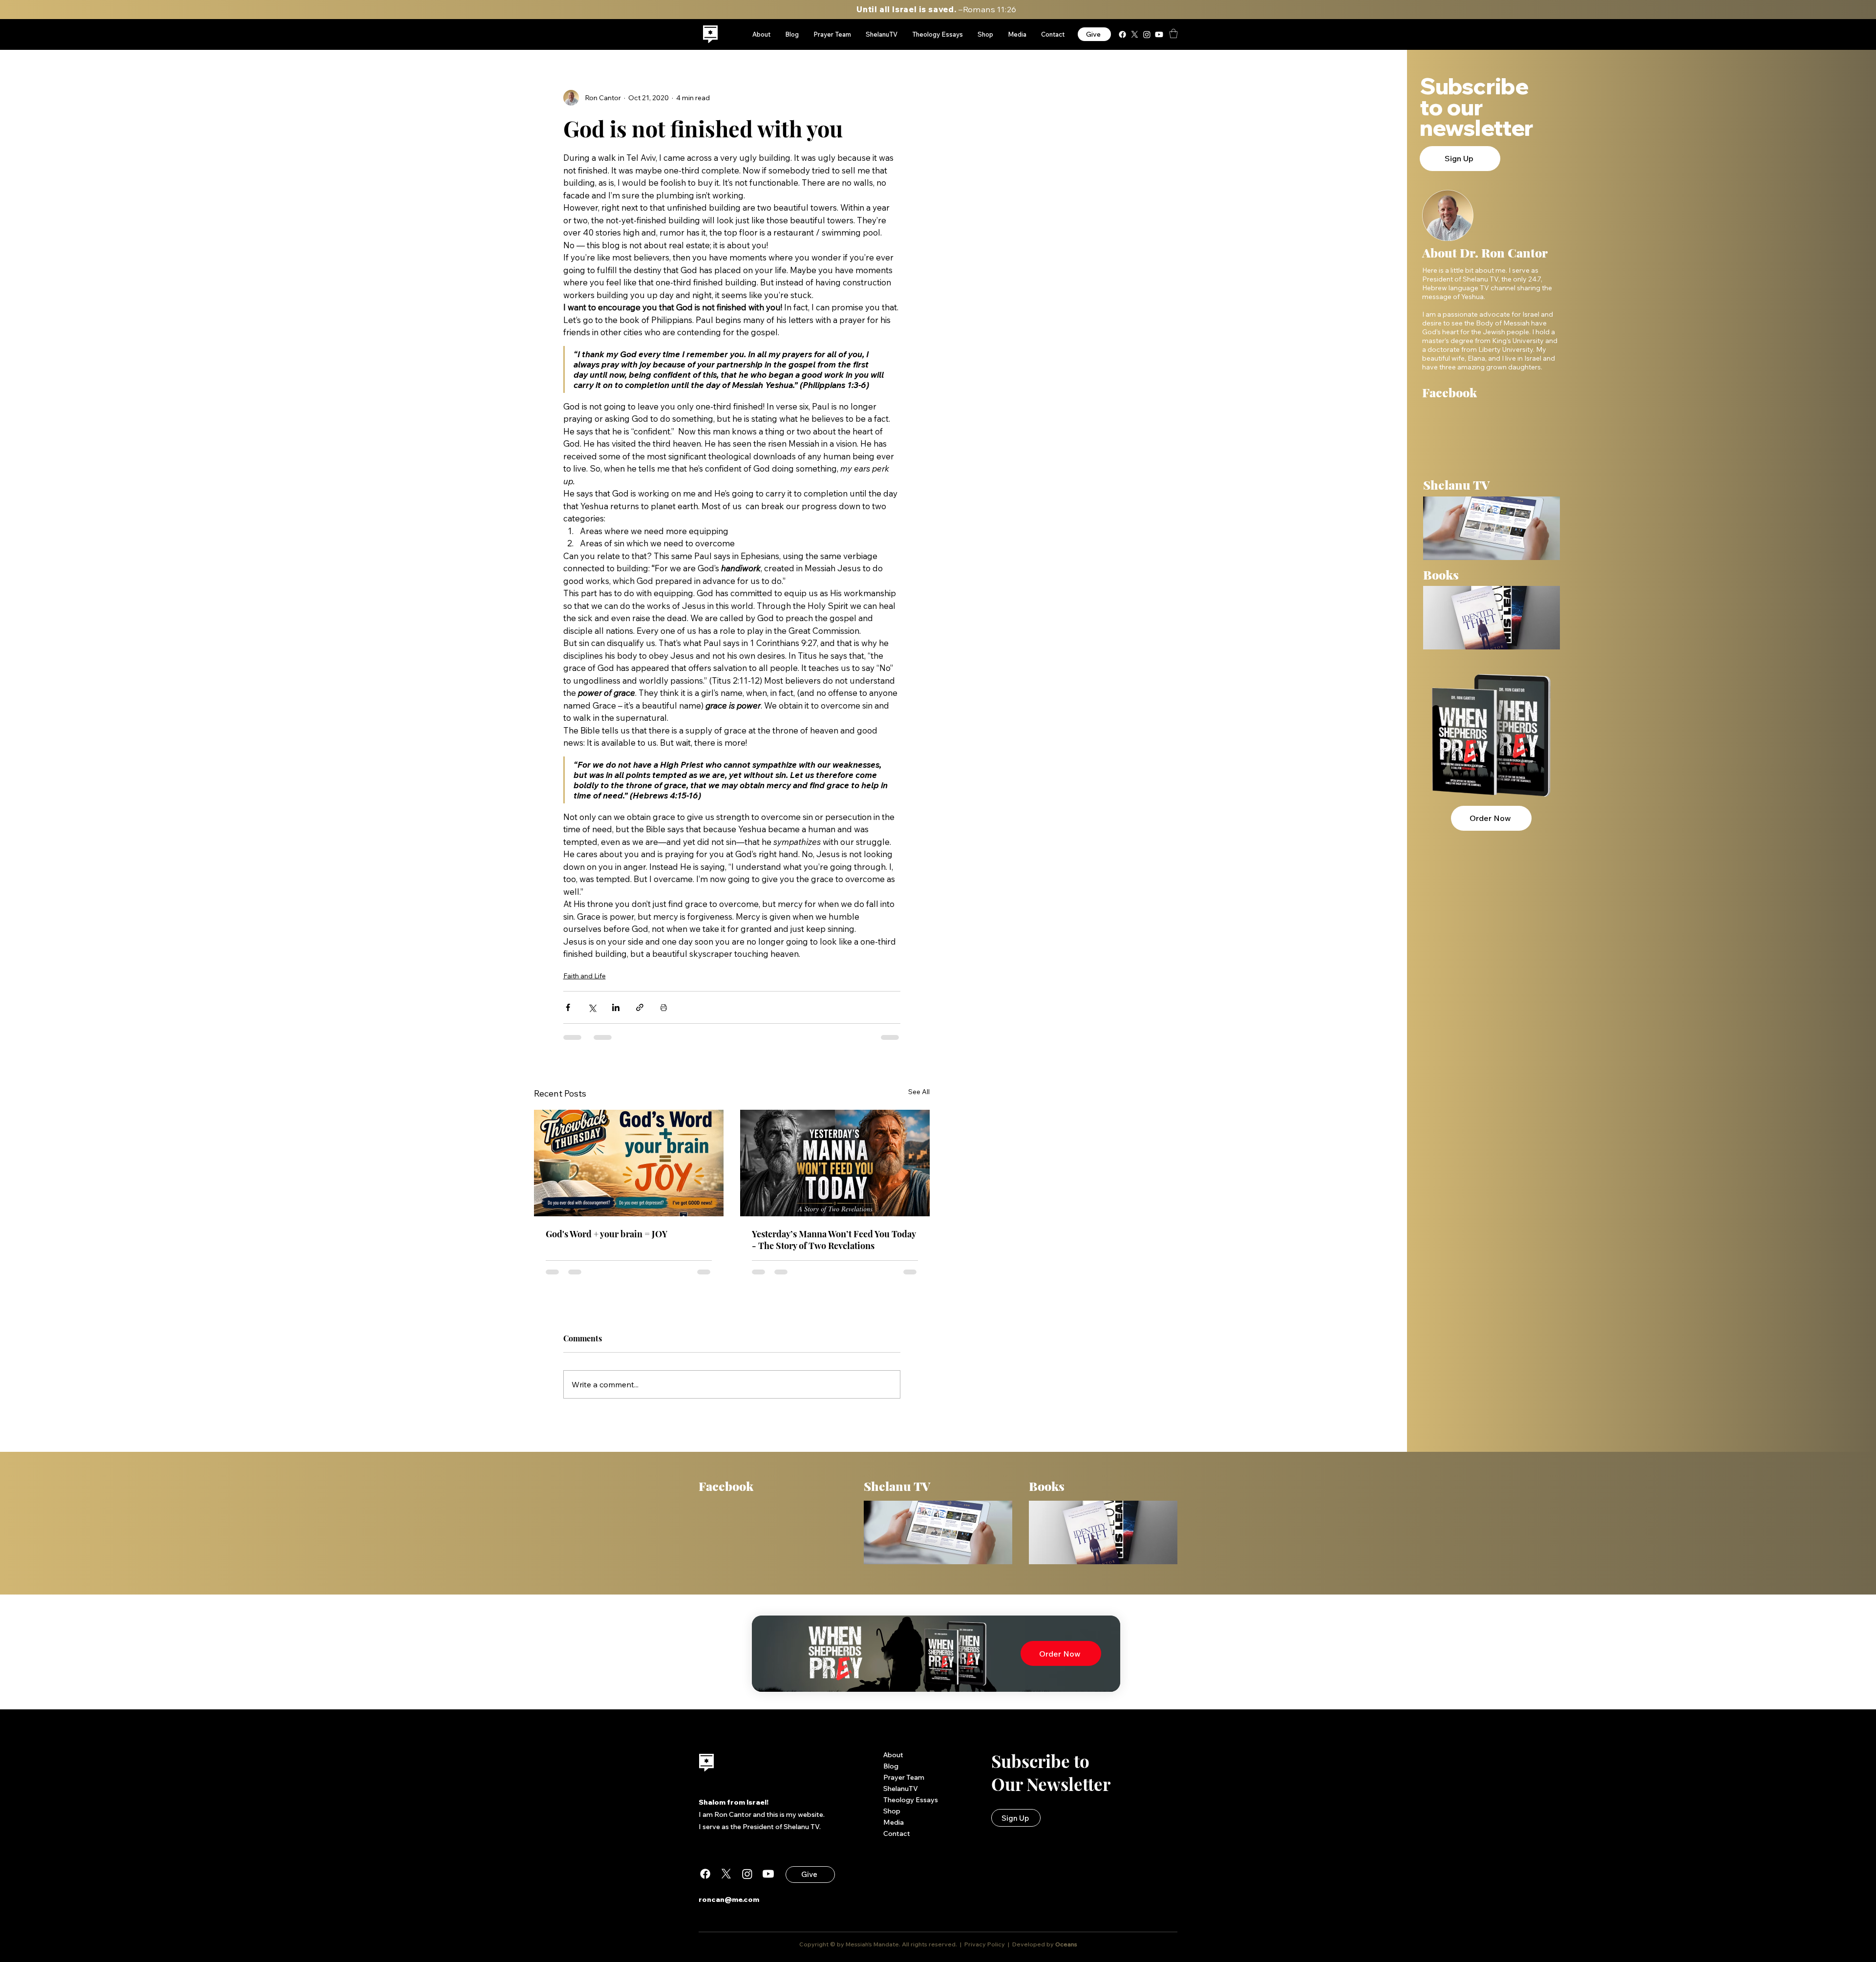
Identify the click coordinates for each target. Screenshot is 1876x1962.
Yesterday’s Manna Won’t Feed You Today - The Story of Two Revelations (834, 1240)
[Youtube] (1159, 34)
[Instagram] (1147, 34)
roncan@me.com (729, 1907)
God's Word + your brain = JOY (607, 1234)
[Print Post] (664, 1007)
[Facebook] (1122, 34)
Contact (897, 1841)
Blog (891, 1773)
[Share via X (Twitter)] (592, 1007)
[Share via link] (640, 1007)
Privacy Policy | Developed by (1009, 1951)
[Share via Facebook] (568, 1007)
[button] (1173, 33)
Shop (892, 1818)
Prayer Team (904, 1785)
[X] (1135, 34)
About (893, 1762)
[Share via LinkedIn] (616, 1007)
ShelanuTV (901, 1796)
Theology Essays (911, 1807)
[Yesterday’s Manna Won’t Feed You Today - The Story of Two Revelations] (835, 1163)
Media (894, 1830)
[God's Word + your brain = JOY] (629, 1163)
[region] (711, 34)
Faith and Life (585, 976)
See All (919, 1092)
